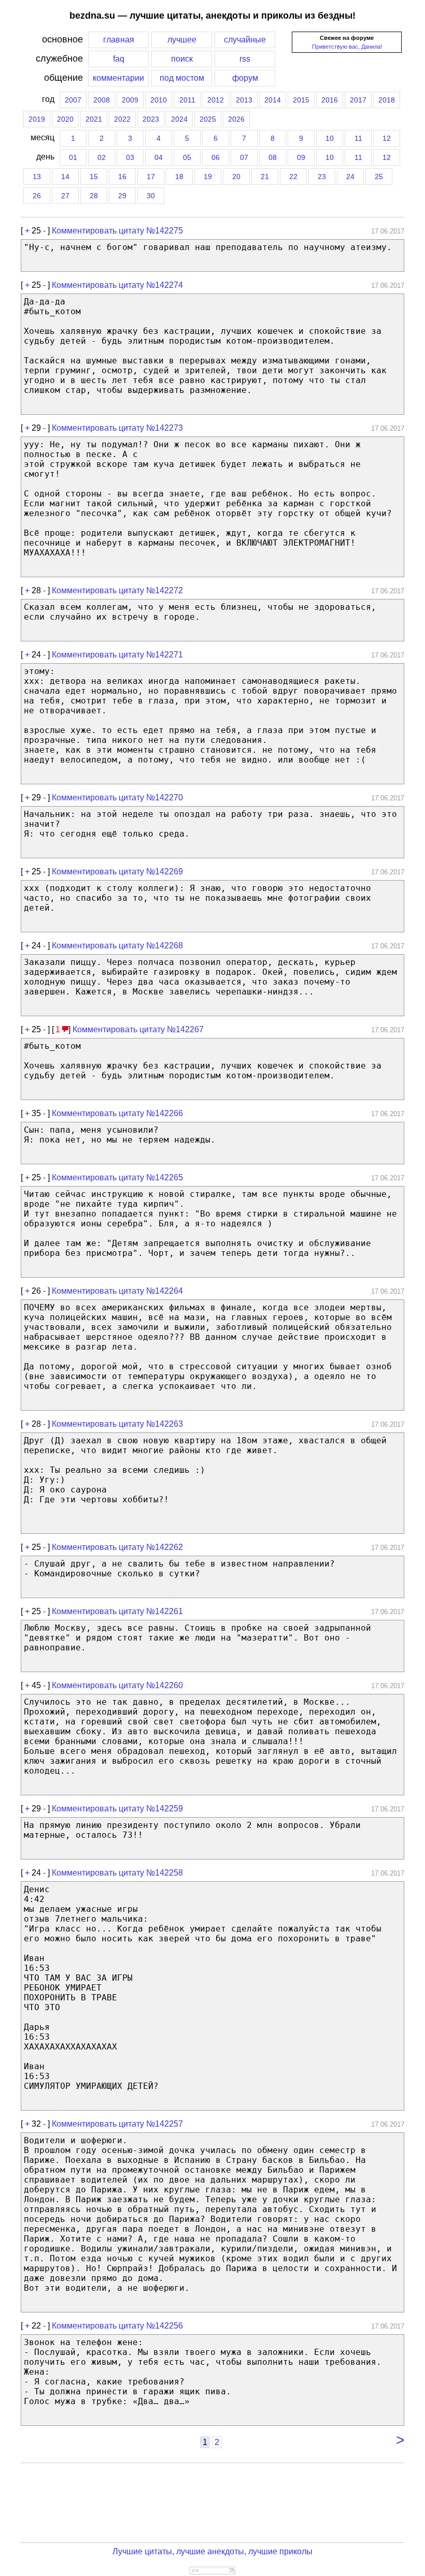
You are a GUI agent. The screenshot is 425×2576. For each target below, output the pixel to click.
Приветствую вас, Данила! (347, 47)
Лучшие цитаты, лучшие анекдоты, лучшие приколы (212, 2551)
